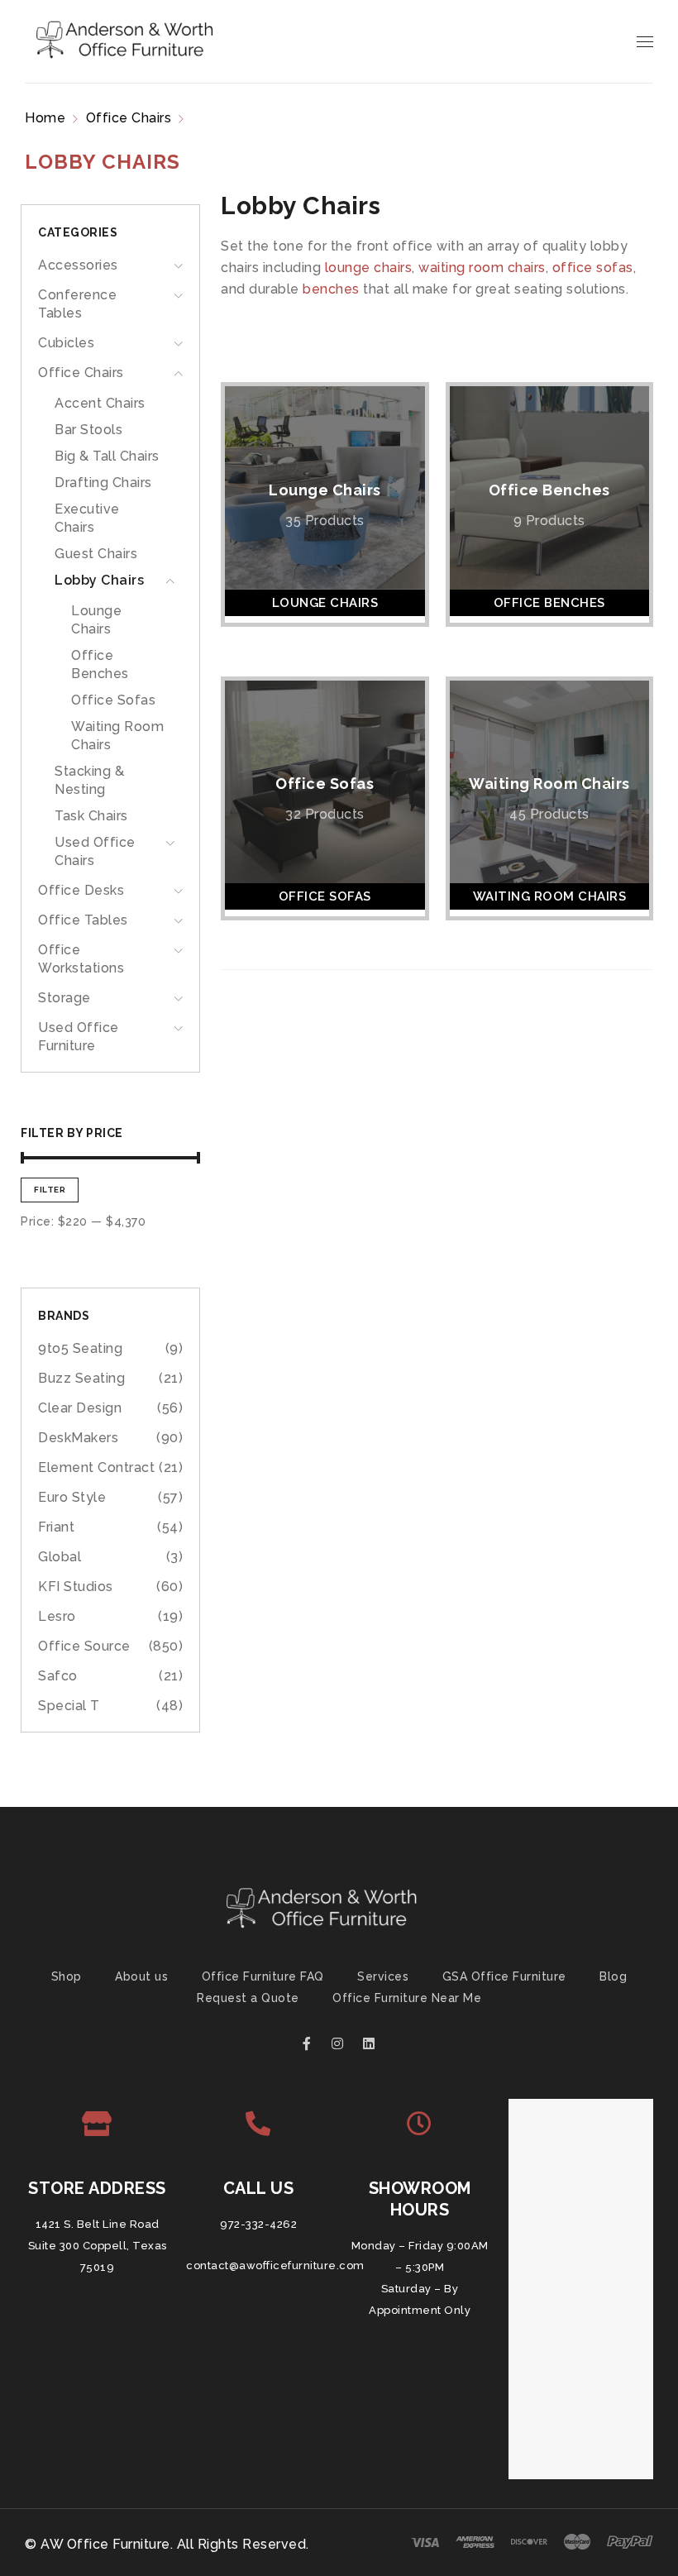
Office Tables (83, 920)
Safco (58, 1676)
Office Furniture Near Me (407, 1998)
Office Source (84, 1646)
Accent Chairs (100, 403)
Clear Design (80, 1408)
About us (141, 1976)
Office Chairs (129, 118)
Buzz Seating (81, 1378)
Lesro (57, 1616)
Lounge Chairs (325, 490)
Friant (56, 1527)
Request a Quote (248, 1998)
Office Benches (549, 490)
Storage (64, 998)
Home (45, 118)
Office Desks (81, 890)
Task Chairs (91, 816)
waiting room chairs (482, 268)
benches (331, 289)
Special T (69, 1706)
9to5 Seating (80, 1348)
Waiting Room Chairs (549, 784)
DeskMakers (78, 1438)
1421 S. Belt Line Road (98, 2224)
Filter (50, 1190)
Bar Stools (88, 430)
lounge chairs (369, 268)
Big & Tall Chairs (107, 456)
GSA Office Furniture (504, 1976)
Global (60, 1557)
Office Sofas (113, 700)
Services (383, 1976)
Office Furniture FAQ (263, 1976)
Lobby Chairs (99, 580)
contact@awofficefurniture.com (275, 2265)
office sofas (593, 268)
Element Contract (96, 1467)
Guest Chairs (96, 554)
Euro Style (72, 1497)
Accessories (78, 265)
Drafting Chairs (103, 483)
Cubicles (66, 343)
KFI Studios (76, 1587)
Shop (67, 1976)
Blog (613, 1976)
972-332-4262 (258, 2224)
